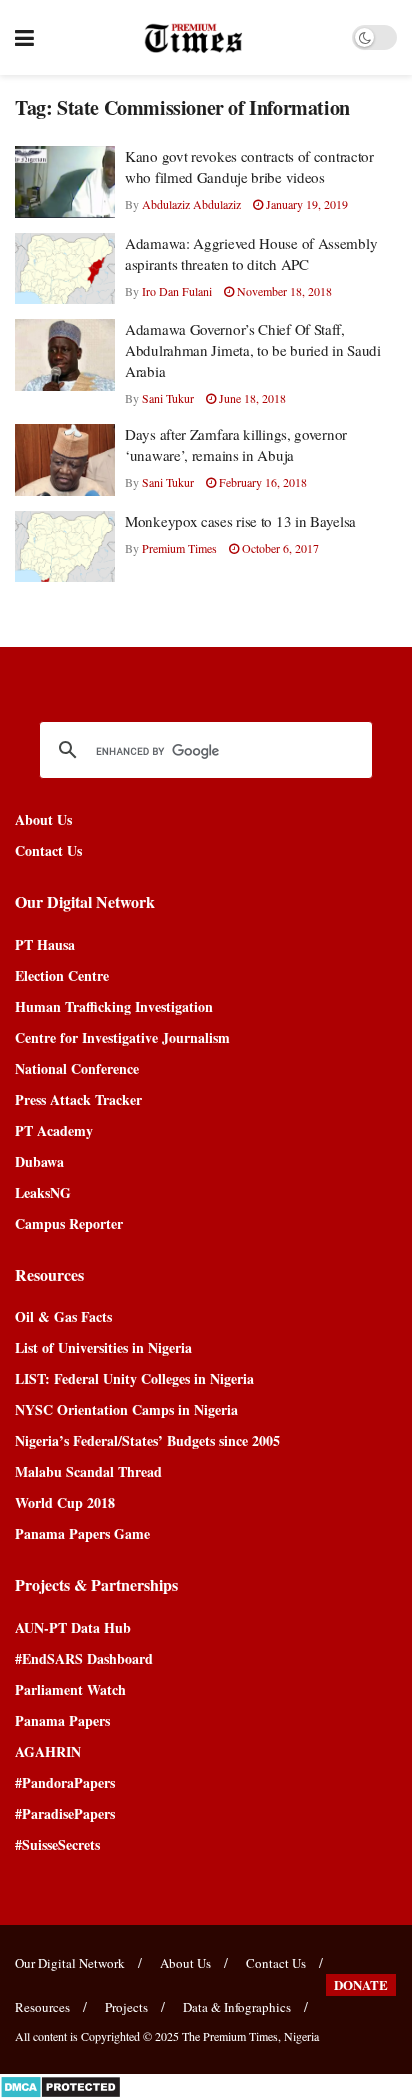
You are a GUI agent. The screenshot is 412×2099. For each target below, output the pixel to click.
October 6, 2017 (279, 548)
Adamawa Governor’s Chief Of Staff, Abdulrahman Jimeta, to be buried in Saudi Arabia (253, 350)
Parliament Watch (70, 1689)
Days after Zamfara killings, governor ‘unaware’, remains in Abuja (236, 444)
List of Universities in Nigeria (103, 1347)
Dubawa (39, 1161)
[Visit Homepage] (193, 38)
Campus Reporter (69, 1223)
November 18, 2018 (283, 291)
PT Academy (54, 1130)
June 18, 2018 (251, 398)
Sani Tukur (168, 398)
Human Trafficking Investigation (114, 1006)
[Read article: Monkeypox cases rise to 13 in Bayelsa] (65, 547)
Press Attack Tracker (78, 1099)
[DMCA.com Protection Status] (60, 2084)
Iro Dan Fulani (177, 291)
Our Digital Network (70, 1963)
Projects (126, 2007)
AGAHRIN (48, 1751)
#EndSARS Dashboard (84, 1658)
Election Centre (62, 975)
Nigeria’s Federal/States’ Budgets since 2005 (147, 1440)
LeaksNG (43, 1192)
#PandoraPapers (65, 1782)
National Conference (77, 1068)
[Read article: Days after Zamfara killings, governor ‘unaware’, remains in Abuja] (65, 460)
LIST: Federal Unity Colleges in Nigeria (134, 1378)
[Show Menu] (24, 37)
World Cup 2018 (65, 1502)
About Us (43, 819)
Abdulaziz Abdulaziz (191, 204)
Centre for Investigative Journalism (122, 1037)
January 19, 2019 (305, 204)
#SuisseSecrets (57, 1844)
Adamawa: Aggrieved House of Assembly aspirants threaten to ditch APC (251, 253)
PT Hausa (45, 944)
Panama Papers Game (82, 1533)
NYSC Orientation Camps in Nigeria (126, 1409)
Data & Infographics (237, 2007)
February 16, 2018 (261, 482)
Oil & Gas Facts (63, 1316)
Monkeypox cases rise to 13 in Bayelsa (240, 521)
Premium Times (179, 548)
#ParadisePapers (65, 1813)
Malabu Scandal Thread (88, 1471)
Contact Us (48, 850)
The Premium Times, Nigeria (250, 2036)
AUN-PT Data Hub (73, 1627)
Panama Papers (62, 1720)
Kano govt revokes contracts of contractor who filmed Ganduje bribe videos (249, 166)
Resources (42, 2007)
